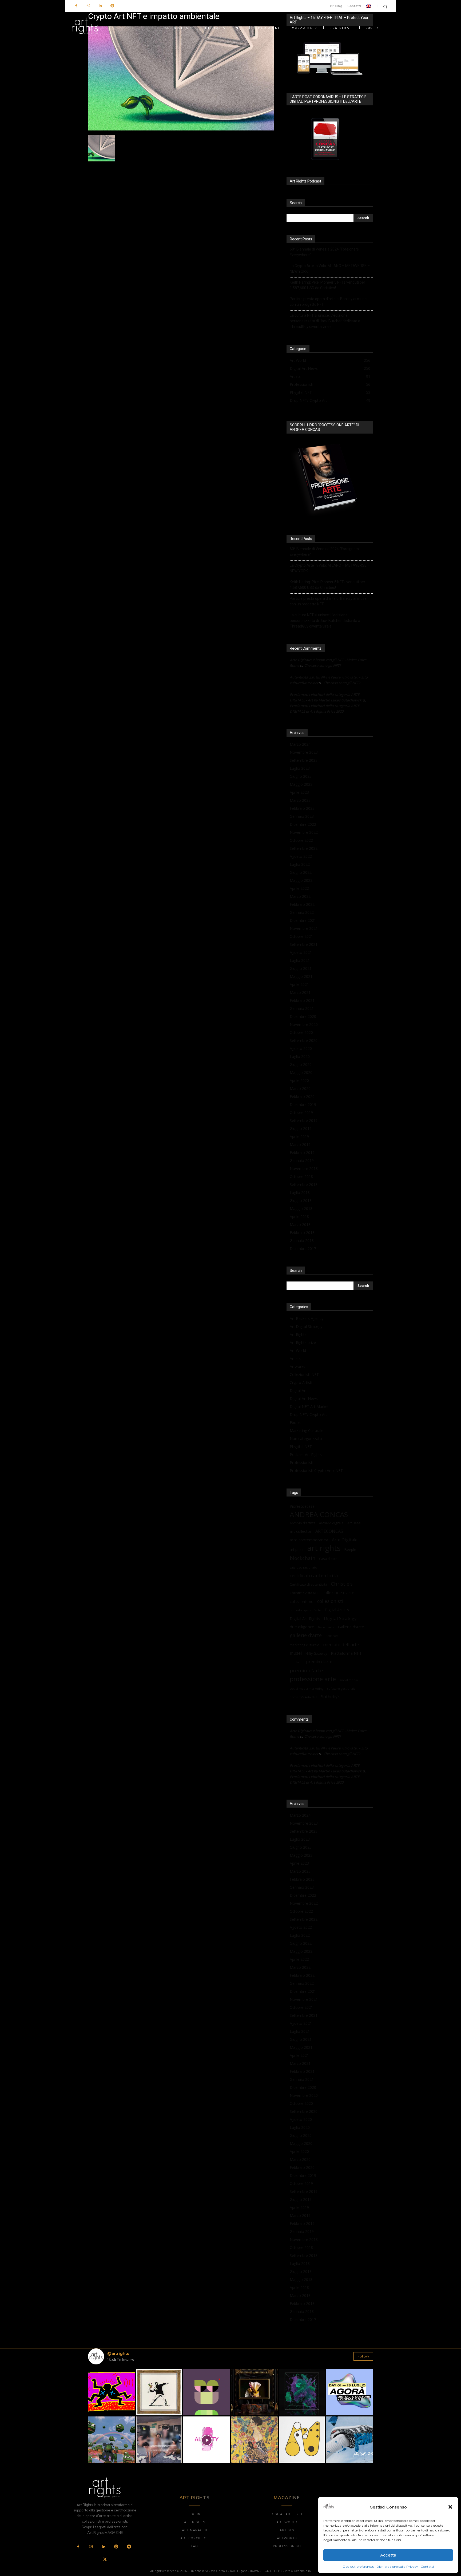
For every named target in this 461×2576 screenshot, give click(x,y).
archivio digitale (331, 1523)
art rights (324, 1548)
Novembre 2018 (304, 1168)
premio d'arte (306, 1671)
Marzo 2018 (300, 1225)
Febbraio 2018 (302, 1233)
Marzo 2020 (300, 1088)
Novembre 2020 (304, 1024)
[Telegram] (129, 2547)
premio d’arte (319, 1662)
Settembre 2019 (304, 1120)
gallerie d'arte (306, 1635)
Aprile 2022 (299, 888)
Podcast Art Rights (306, 1454)
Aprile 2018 (299, 1216)
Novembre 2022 (304, 832)
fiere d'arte (326, 1627)
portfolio (296, 1662)
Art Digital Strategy (306, 1326)
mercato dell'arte (341, 1644)
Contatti (427, 2567)
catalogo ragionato (303, 1567)
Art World (298, 1350)
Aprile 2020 (299, 1080)
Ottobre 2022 (301, 840)
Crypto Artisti (301, 1382)
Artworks (297, 1366)
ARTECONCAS (329, 1531)
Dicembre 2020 (303, 1016)
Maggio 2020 (301, 1072)
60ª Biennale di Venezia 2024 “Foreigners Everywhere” (324, 252)
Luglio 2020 (300, 1056)
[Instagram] (88, 6)
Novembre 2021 (304, 928)
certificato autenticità (314, 1576)
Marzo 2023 (300, 800)
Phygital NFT (301, 1446)
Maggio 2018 (301, 1208)
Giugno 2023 (301, 776)
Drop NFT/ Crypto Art (308, 1414)
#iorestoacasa (302, 1506)
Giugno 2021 (301, 968)
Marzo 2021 (300, 992)
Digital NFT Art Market (309, 1406)
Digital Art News (304, 1398)
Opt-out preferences (358, 2567)
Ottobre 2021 (301, 936)
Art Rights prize (303, 1342)
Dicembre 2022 (303, 824)
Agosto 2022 (301, 856)
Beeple (350, 1550)
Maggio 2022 (301, 880)
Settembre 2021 (304, 944)
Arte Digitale (345, 1540)
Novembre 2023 (304, 752)
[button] (450, 2507)
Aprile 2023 (299, 792)
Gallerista (332, 1636)
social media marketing (307, 1688)
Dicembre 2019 (303, 1104)
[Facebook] (76, 6)
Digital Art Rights (305, 1618)
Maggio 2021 (301, 976)
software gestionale (341, 1688)
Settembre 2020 (304, 1040)
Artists (295, 1358)
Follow (363, 2356)
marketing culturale (305, 1645)
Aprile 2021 (299, 984)
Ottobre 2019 (301, 1112)
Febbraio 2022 (302, 904)
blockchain (303, 1558)
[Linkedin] (100, 6)
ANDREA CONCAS (319, 1515)
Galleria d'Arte (351, 1627)
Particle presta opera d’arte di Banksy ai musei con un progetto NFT (329, 302)
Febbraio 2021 (302, 1000)
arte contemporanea (309, 1540)
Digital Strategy (340, 1618)
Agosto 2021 (301, 952)
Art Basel (354, 1523)
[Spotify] (112, 6)
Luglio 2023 (300, 768)
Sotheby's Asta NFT (303, 1697)
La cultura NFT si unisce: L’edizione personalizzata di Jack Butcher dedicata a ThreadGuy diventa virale (325, 321)
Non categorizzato (306, 1438)
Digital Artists (337, 1610)
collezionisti (330, 1601)
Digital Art (298, 1390)
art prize (297, 1550)
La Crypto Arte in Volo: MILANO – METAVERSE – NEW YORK (330, 269)
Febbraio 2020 (302, 1096)
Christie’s (342, 1584)
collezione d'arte (338, 1593)
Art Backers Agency (307, 1318)
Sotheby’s (331, 1697)
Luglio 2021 (300, 960)
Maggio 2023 (301, 784)
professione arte (313, 1679)
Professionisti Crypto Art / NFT (316, 1470)
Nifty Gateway (316, 1653)
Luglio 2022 (300, 864)
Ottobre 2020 (301, 1032)
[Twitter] (105, 2560)
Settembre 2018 (304, 1184)
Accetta (388, 2555)
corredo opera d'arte (305, 1610)
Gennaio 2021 (302, 1008)
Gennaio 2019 (302, 1160)
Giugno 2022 (301, 872)
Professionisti (301, 1462)
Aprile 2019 (299, 1136)
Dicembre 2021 (303, 920)
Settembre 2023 (304, 760)
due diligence (302, 1627)
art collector (301, 1531)
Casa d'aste (328, 1559)
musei (296, 1653)
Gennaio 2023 (302, 816)
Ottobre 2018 (301, 1176)
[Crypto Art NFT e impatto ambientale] (181, 129)
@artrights (118, 2353)
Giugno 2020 (301, 1064)
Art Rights (298, 1334)
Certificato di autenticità (308, 1584)
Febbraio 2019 (302, 1152)
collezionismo (302, 1601)
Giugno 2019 (301, 1128)
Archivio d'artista (303, 1523)
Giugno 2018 (301, 1200)
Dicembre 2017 (303, 1249)
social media (349, 1680)
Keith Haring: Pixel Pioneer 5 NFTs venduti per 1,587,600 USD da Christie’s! (327, 285)
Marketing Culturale (307, 1430)
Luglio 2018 (300, 1192)
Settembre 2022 (304, 848)
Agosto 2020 (301, 1048)
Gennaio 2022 (302, 912)
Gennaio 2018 (302, 1241)
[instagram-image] (111, 2392)
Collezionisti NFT (304, 1374)
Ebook (295, 1422)
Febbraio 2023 (302, 808)
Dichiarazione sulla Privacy (397, 2567)
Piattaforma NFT (346, 1653)
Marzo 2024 (300, 744)
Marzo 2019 (300, 1144)
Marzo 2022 (300, 896)
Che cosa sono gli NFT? (323, 665)
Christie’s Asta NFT (304, 1593)
